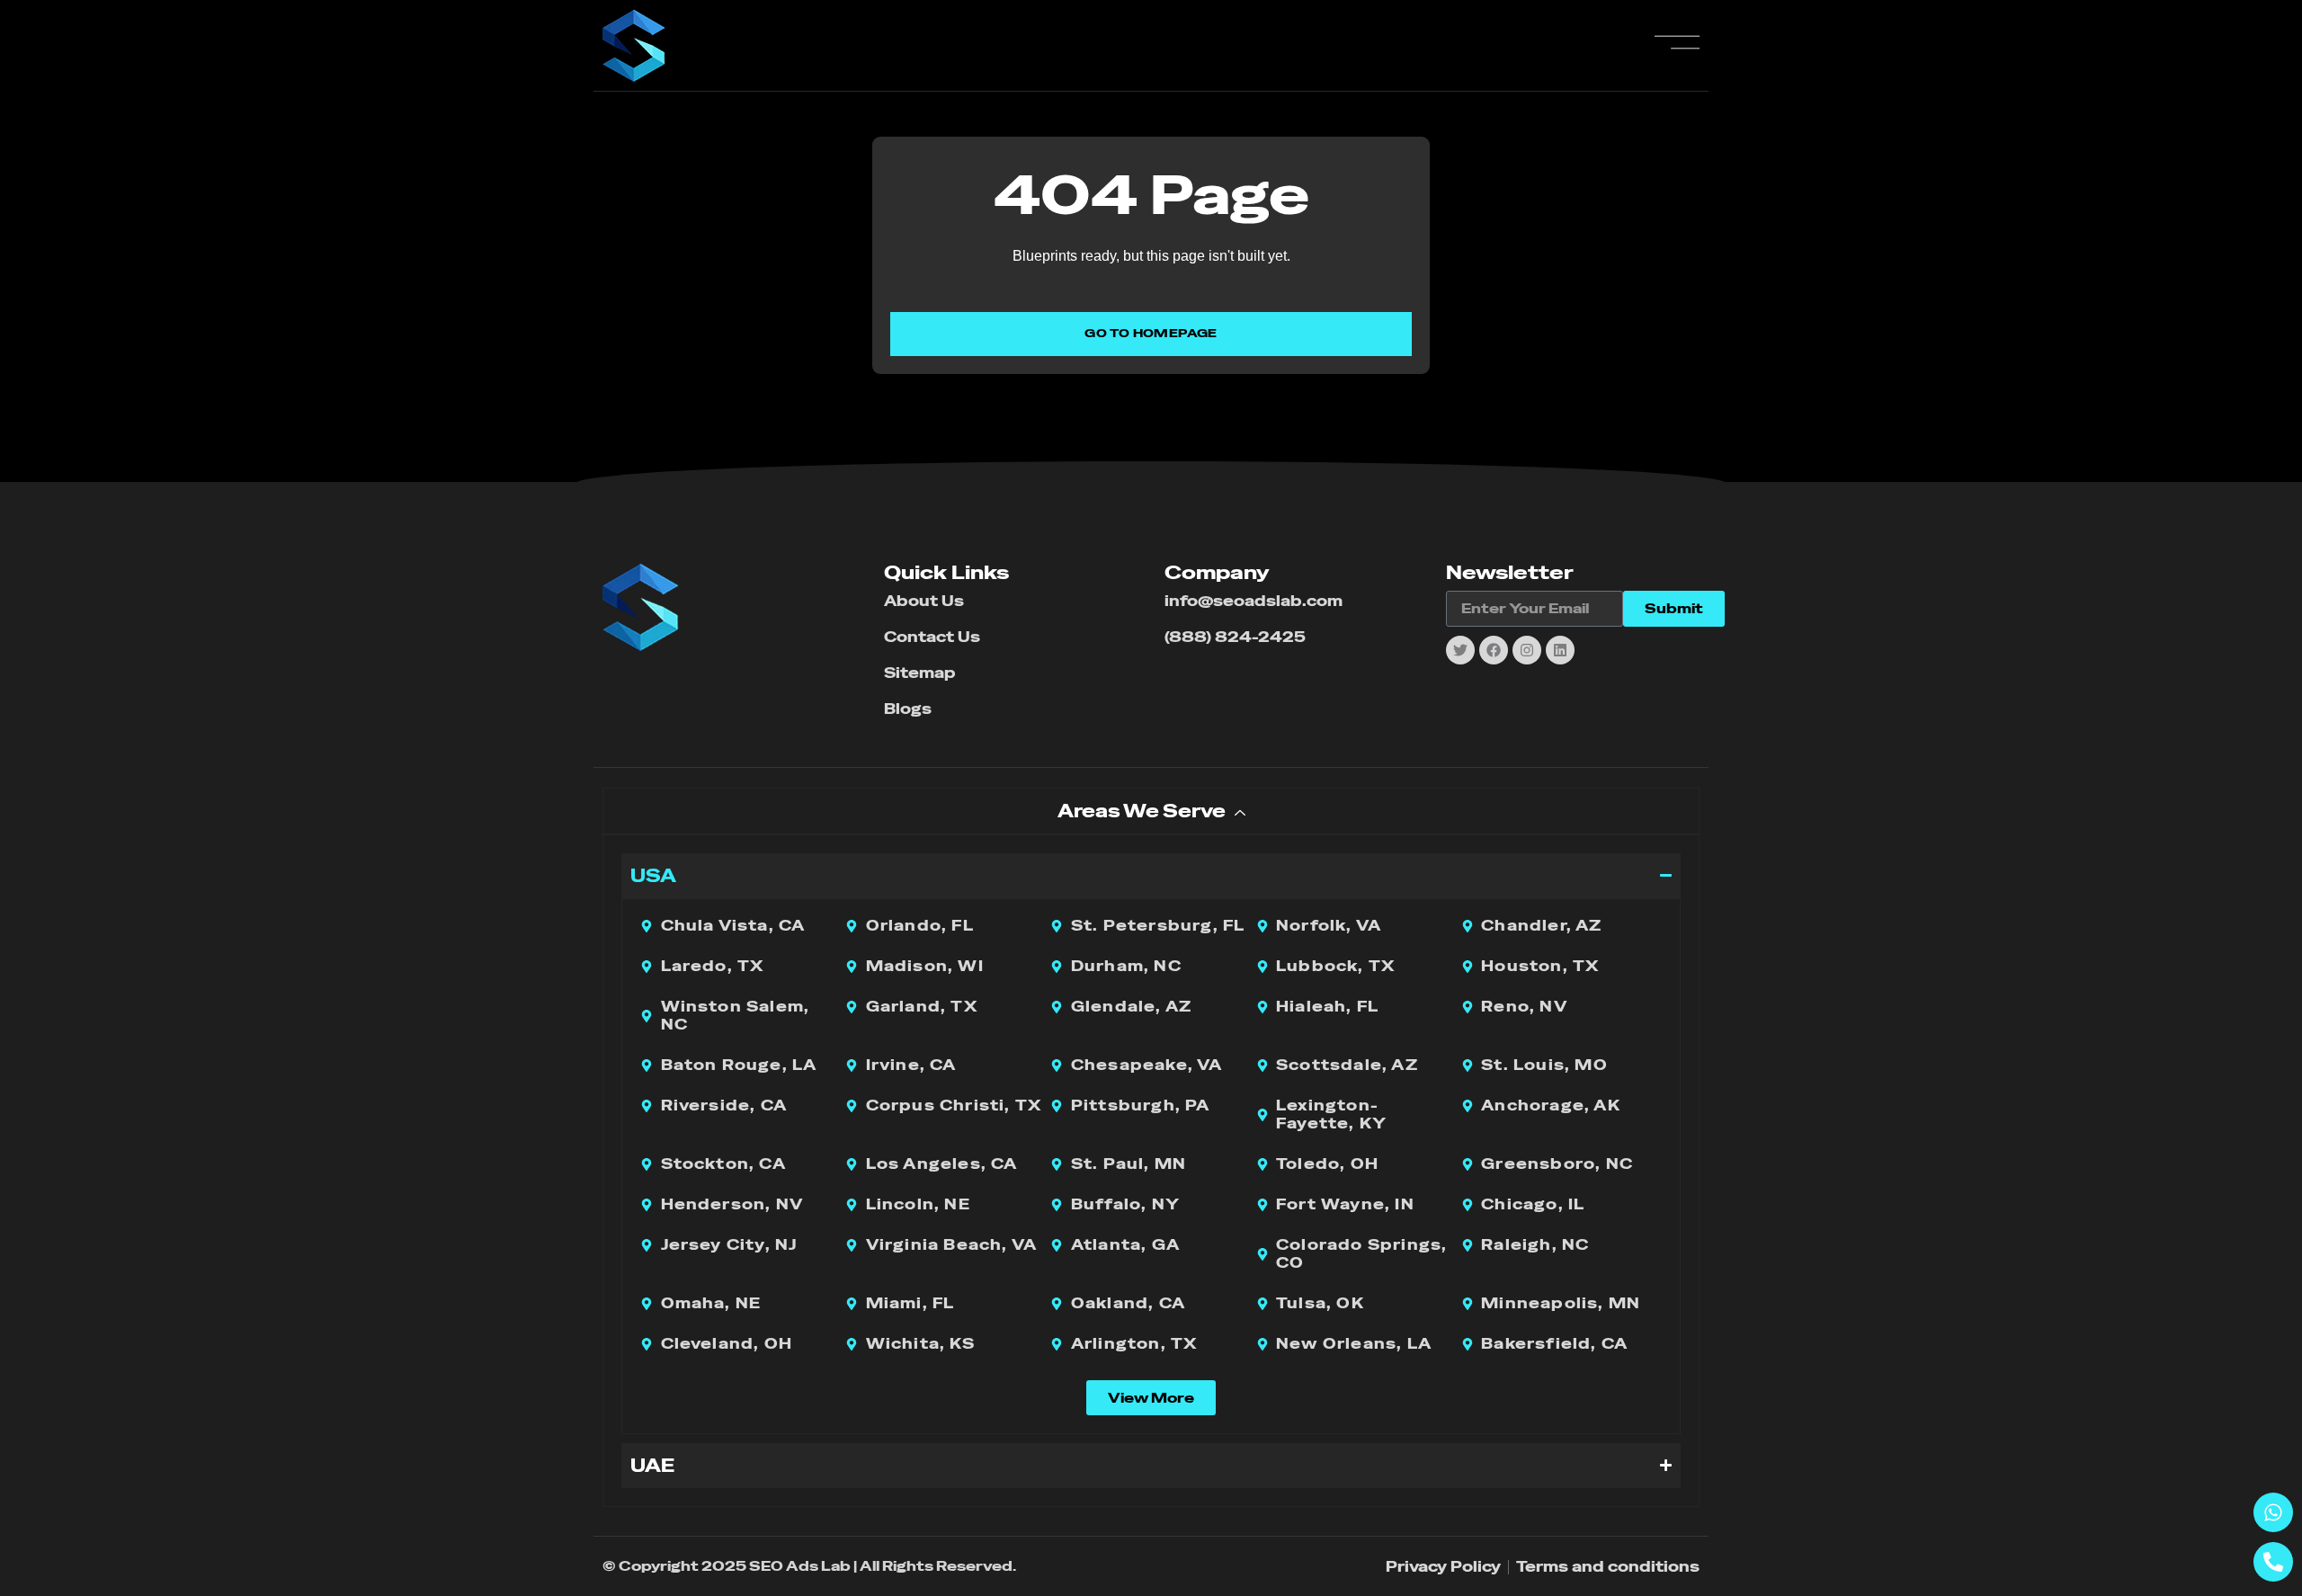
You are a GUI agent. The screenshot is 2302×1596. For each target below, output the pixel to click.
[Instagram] (1527, 650)
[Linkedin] (1560, 650)
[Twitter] (1460, 650)
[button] (1151, 1398)
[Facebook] (1494, 650)
